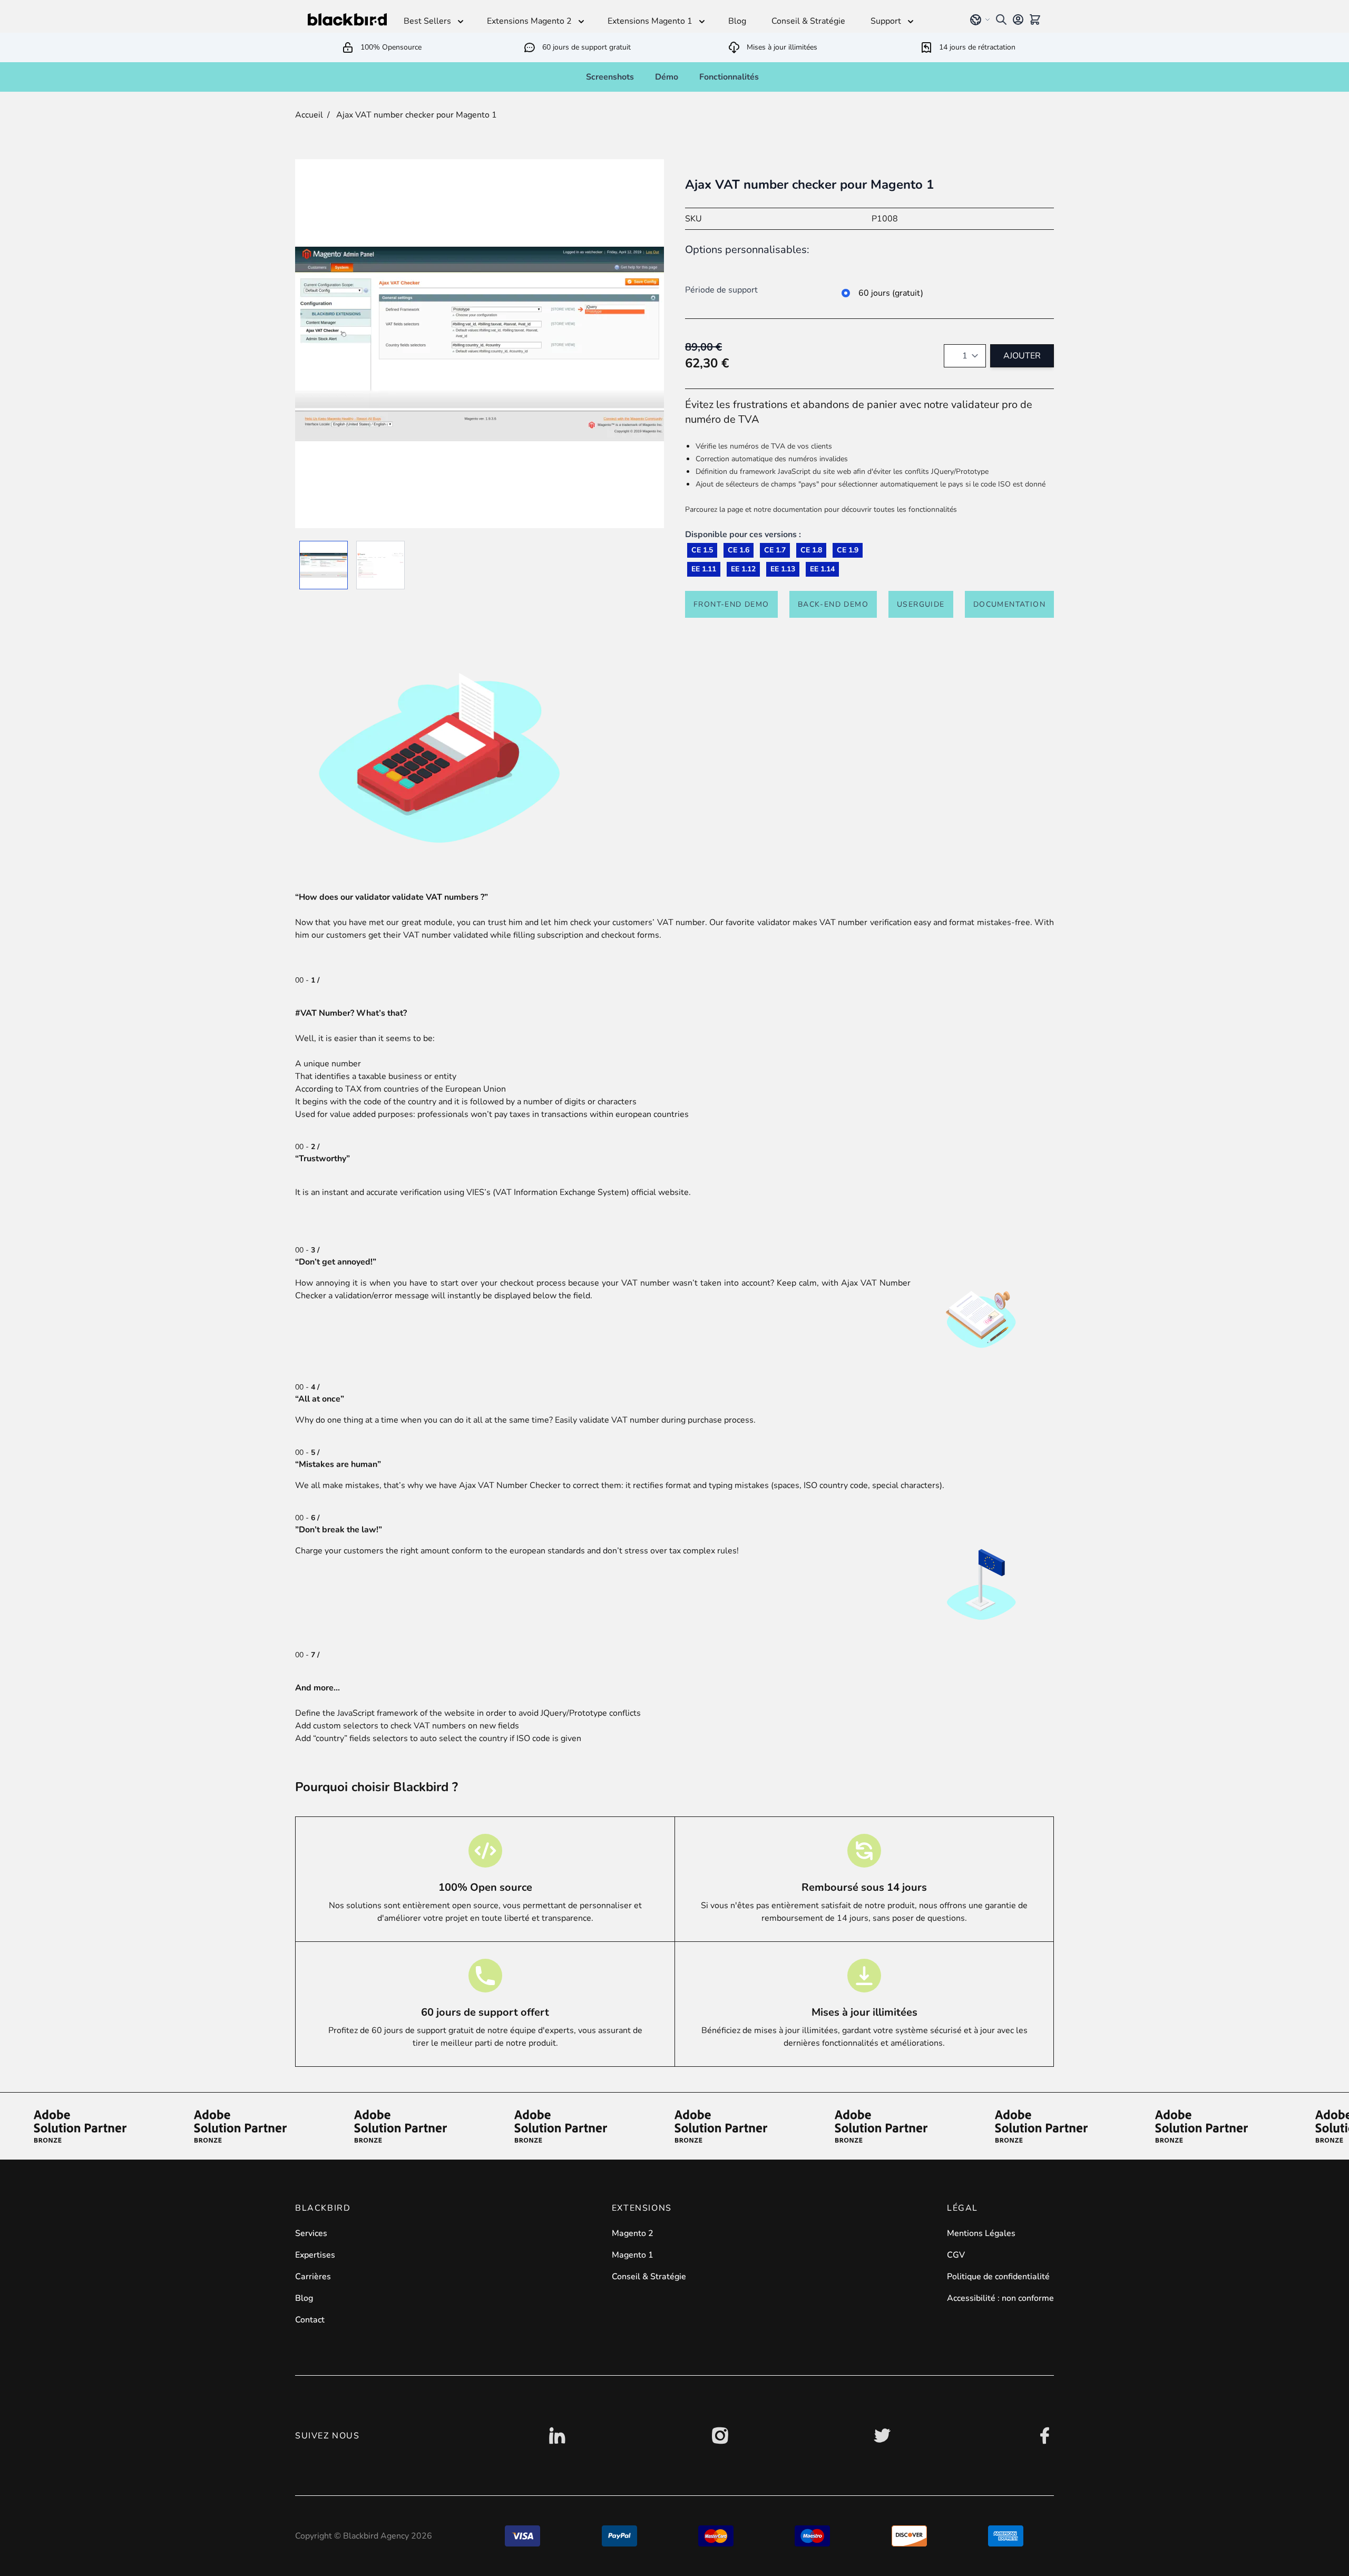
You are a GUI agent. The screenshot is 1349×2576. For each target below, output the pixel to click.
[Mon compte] (1018, 20)
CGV (956, 2255)
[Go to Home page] (347, 20)
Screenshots (610, 77)
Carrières (313, 2277)
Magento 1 (633, 2255)
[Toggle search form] (1001, 20)
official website (660, 1192)
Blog (304, 2298)
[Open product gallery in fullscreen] (480, 344)
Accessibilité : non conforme (1000, 2298)
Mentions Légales (981, 2233)
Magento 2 (633, 2233)
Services (311, 2233)
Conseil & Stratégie (649, 2277)
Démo (667, 77)
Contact (310, 2320)
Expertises (315, 2255)
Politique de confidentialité (998, 2277)
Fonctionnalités (729, 77)
